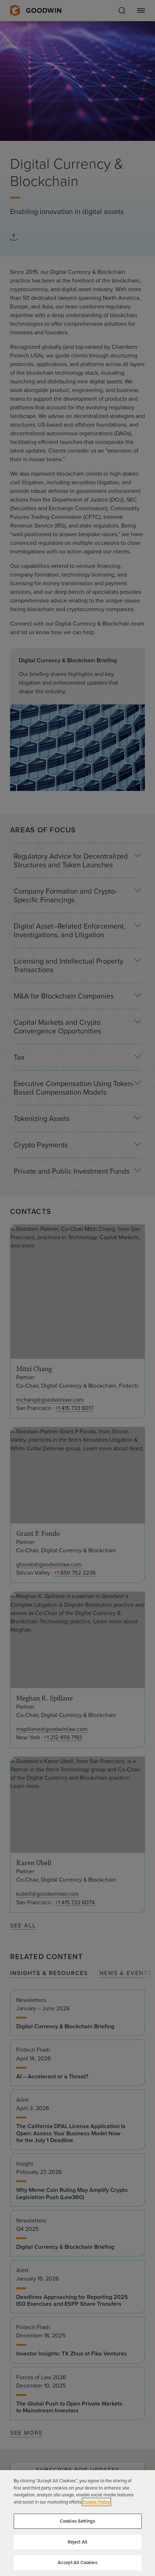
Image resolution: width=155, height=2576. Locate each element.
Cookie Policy (96, 2502)
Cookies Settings (77, 2521)
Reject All (77, 2542)
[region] (77, 2523)
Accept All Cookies (77, 2562)
